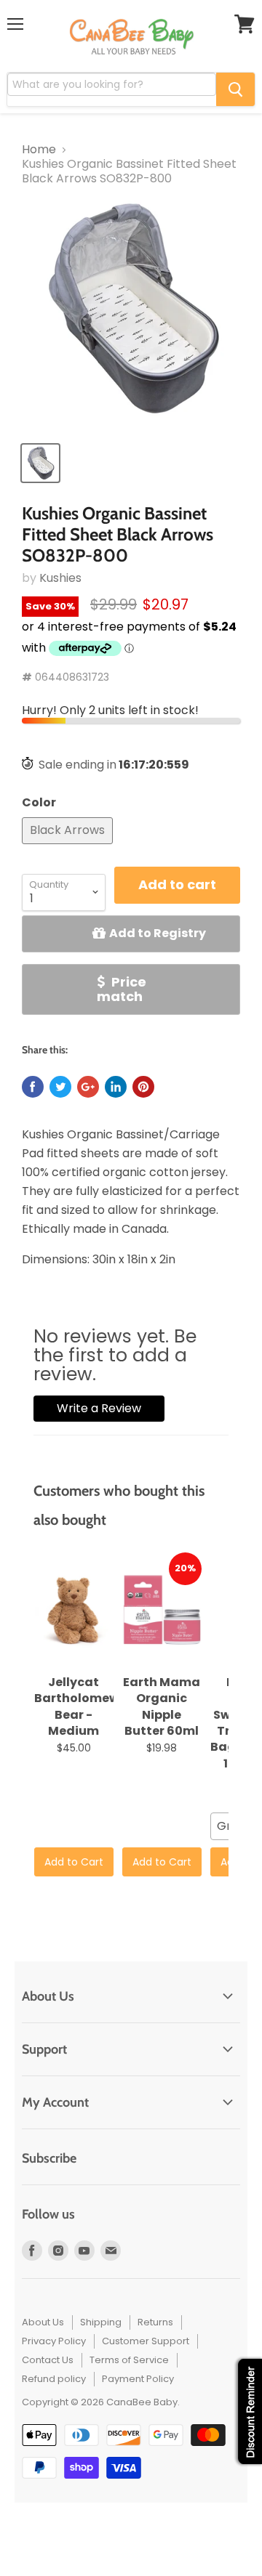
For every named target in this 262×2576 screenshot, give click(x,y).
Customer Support (146, 2341)
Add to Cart (74, 1862)
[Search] (235, 89)
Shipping (101, 2322)
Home (39, 150)
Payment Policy (138, 2379)
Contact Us (48, 2360)
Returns (155, 2322)
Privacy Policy (54, 2341)
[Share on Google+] (88, 1087)
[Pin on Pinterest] (143, 1087)
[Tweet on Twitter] (60, 1087)
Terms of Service (129, 2360)
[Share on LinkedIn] (116, 1087)
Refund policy (54, 2379)
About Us (43, 2322)
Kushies (60, 578)
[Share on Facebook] (33, 1087)
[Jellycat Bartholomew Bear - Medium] (74, 1611)
